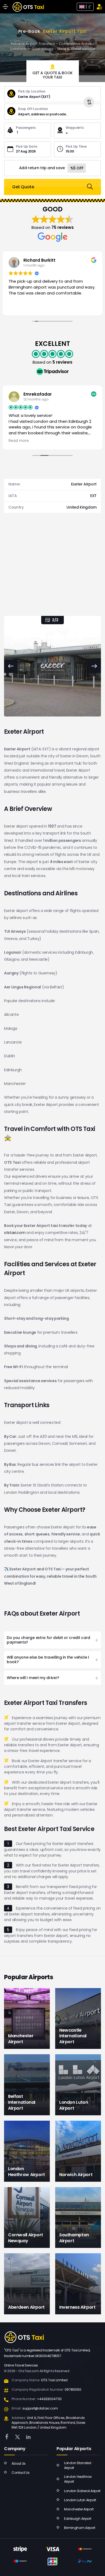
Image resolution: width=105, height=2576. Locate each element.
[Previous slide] (11, 666)
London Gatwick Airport (82, 2491)
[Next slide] (94, 666)
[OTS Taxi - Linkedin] (28, 2437)
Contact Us (20, 2473)
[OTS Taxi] (28, 7)
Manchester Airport (79, 2509)
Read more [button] (19, 441)
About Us (19, 2463)
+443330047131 (49, 2399)
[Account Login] (99, 7)
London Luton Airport (80, 2500)
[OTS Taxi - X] (17, 2437)
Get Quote (23, 187)
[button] (52, 1640)
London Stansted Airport (78, 2465)
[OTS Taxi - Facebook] (7, 2437)
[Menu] (5, 7)
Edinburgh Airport (78, 2519)
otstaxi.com (15, 1233)
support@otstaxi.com (40, 2408)
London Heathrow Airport (78, 2479)
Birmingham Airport (80, 2528)
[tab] (53, 71)
